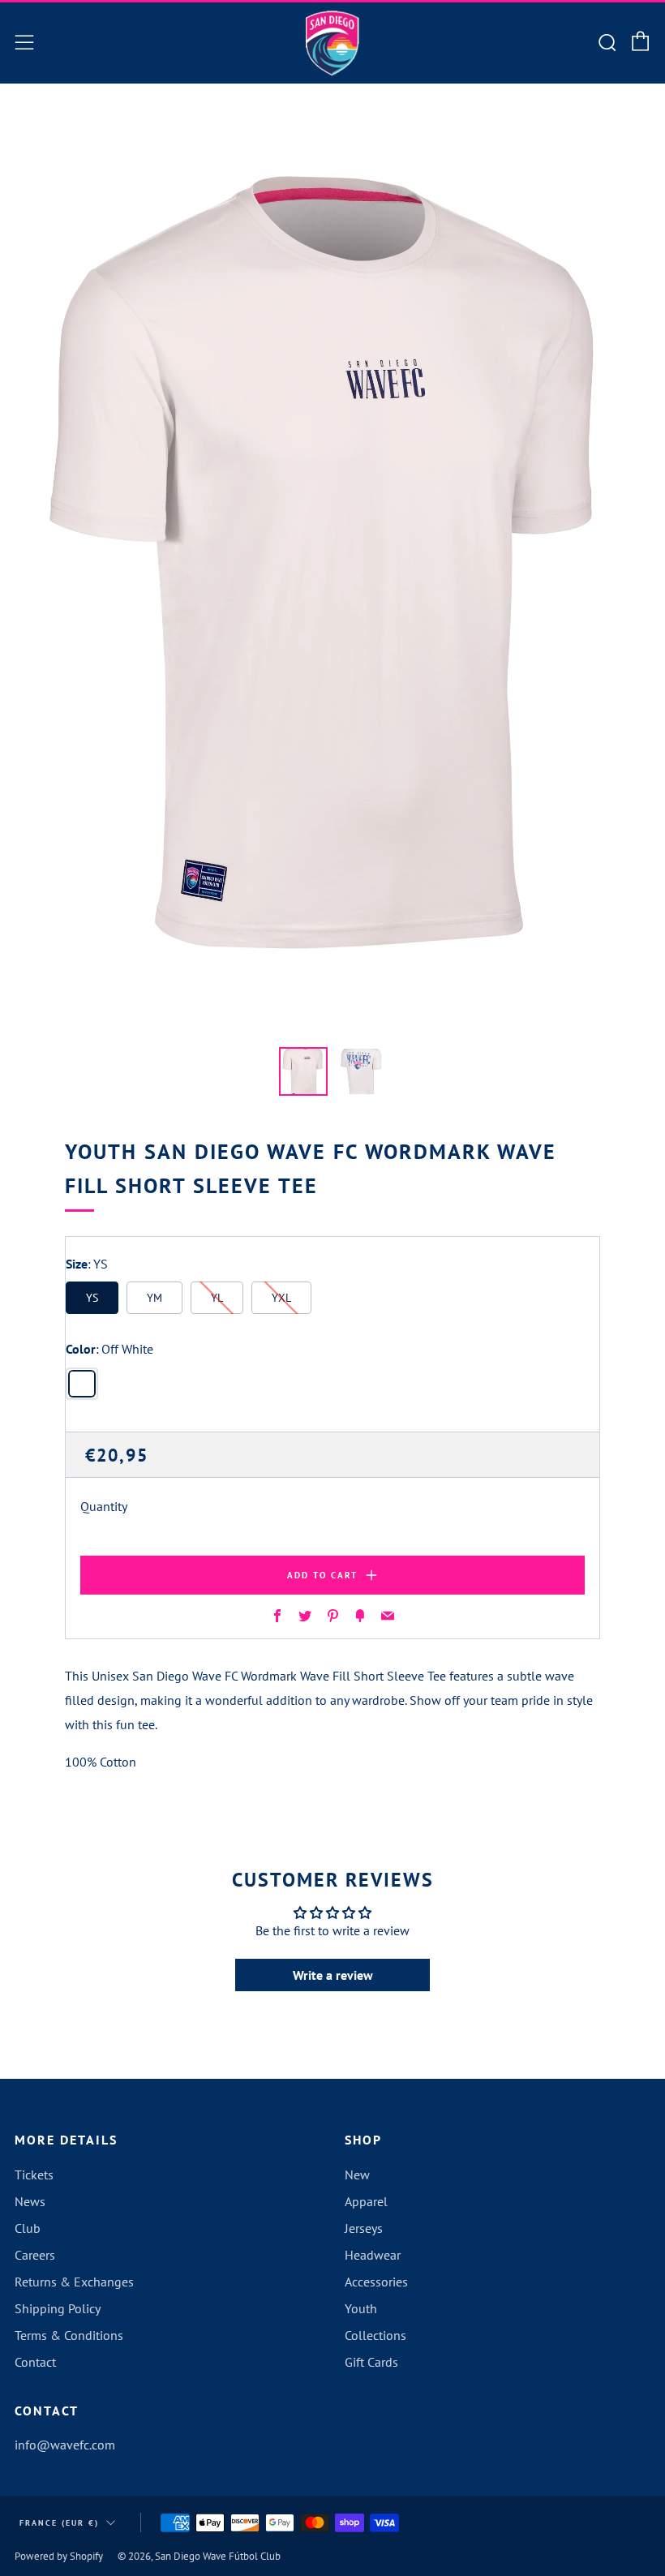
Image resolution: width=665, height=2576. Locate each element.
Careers (35, 2255)
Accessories (376, 2282)
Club (28, 2228)
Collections (375, 2335)
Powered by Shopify (59, 2556)
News (30, 2201)
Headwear (373, 2255)
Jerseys (364, 2228)
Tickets (34, 2175)
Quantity (104, 1506)
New (357, 2175)
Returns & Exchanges (74, 2282)
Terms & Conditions (69, 2335)
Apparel (366, 2201)
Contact (35, 2362)
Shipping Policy (58, 2308)
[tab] (303, 1071)
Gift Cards (371, 2362)
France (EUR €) (59, 2523)
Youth (361, 2308)
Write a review (333, 1975)
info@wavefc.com (65, 2445)
